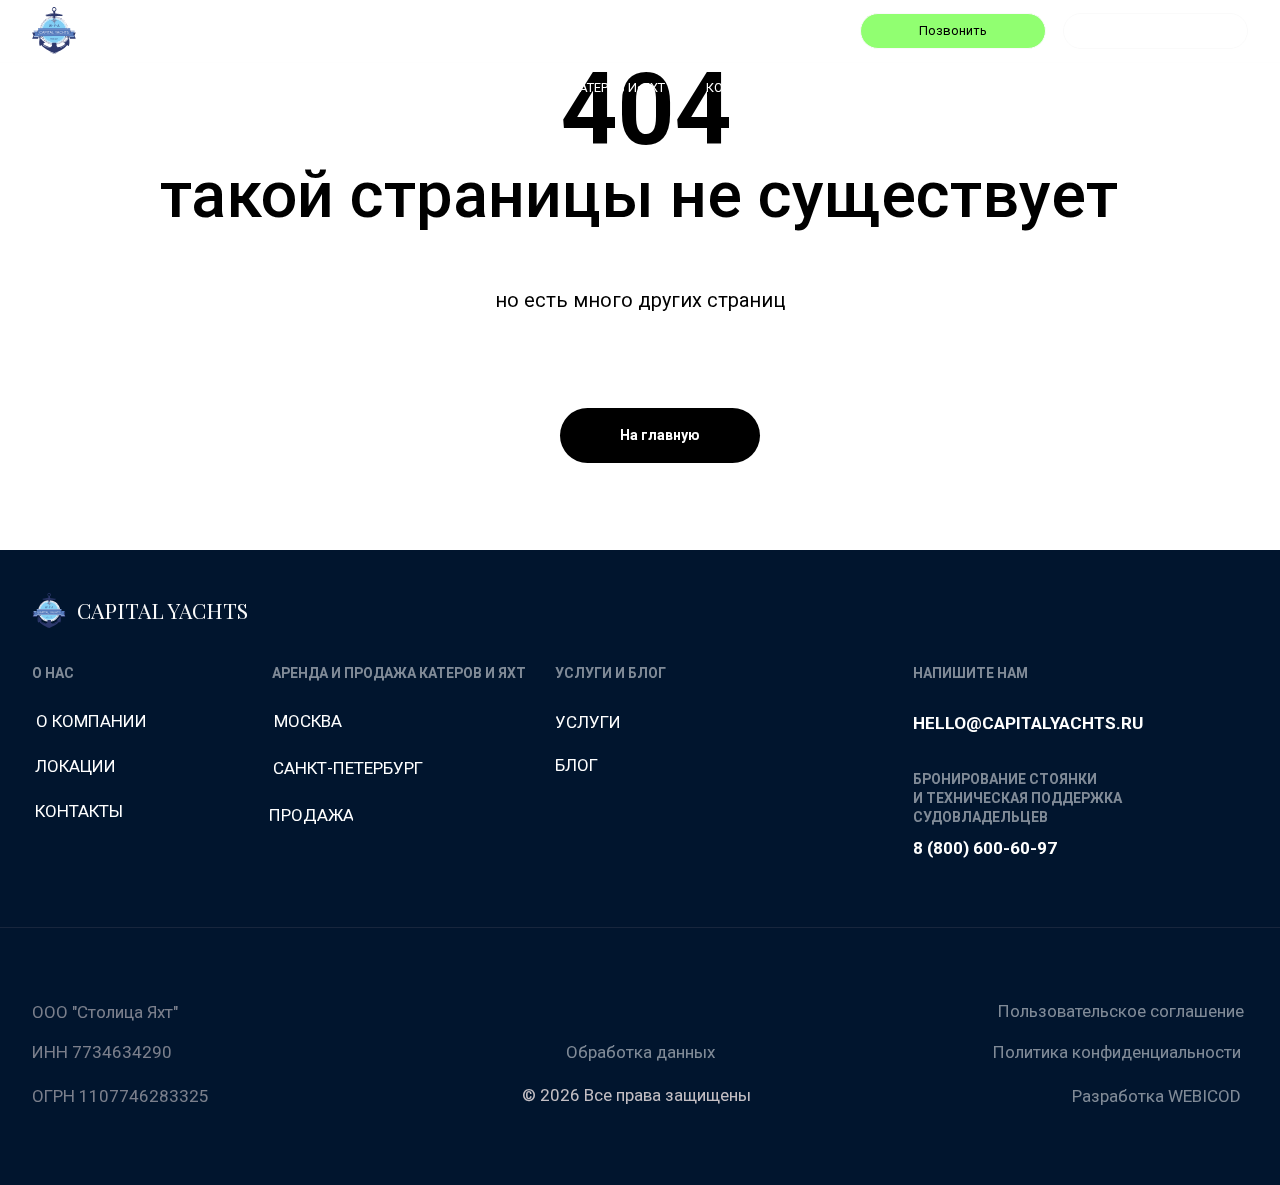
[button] (1156, 31)
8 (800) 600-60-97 (985, 848)
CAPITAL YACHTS (152, 30)
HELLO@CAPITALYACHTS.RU (1028, 723)
